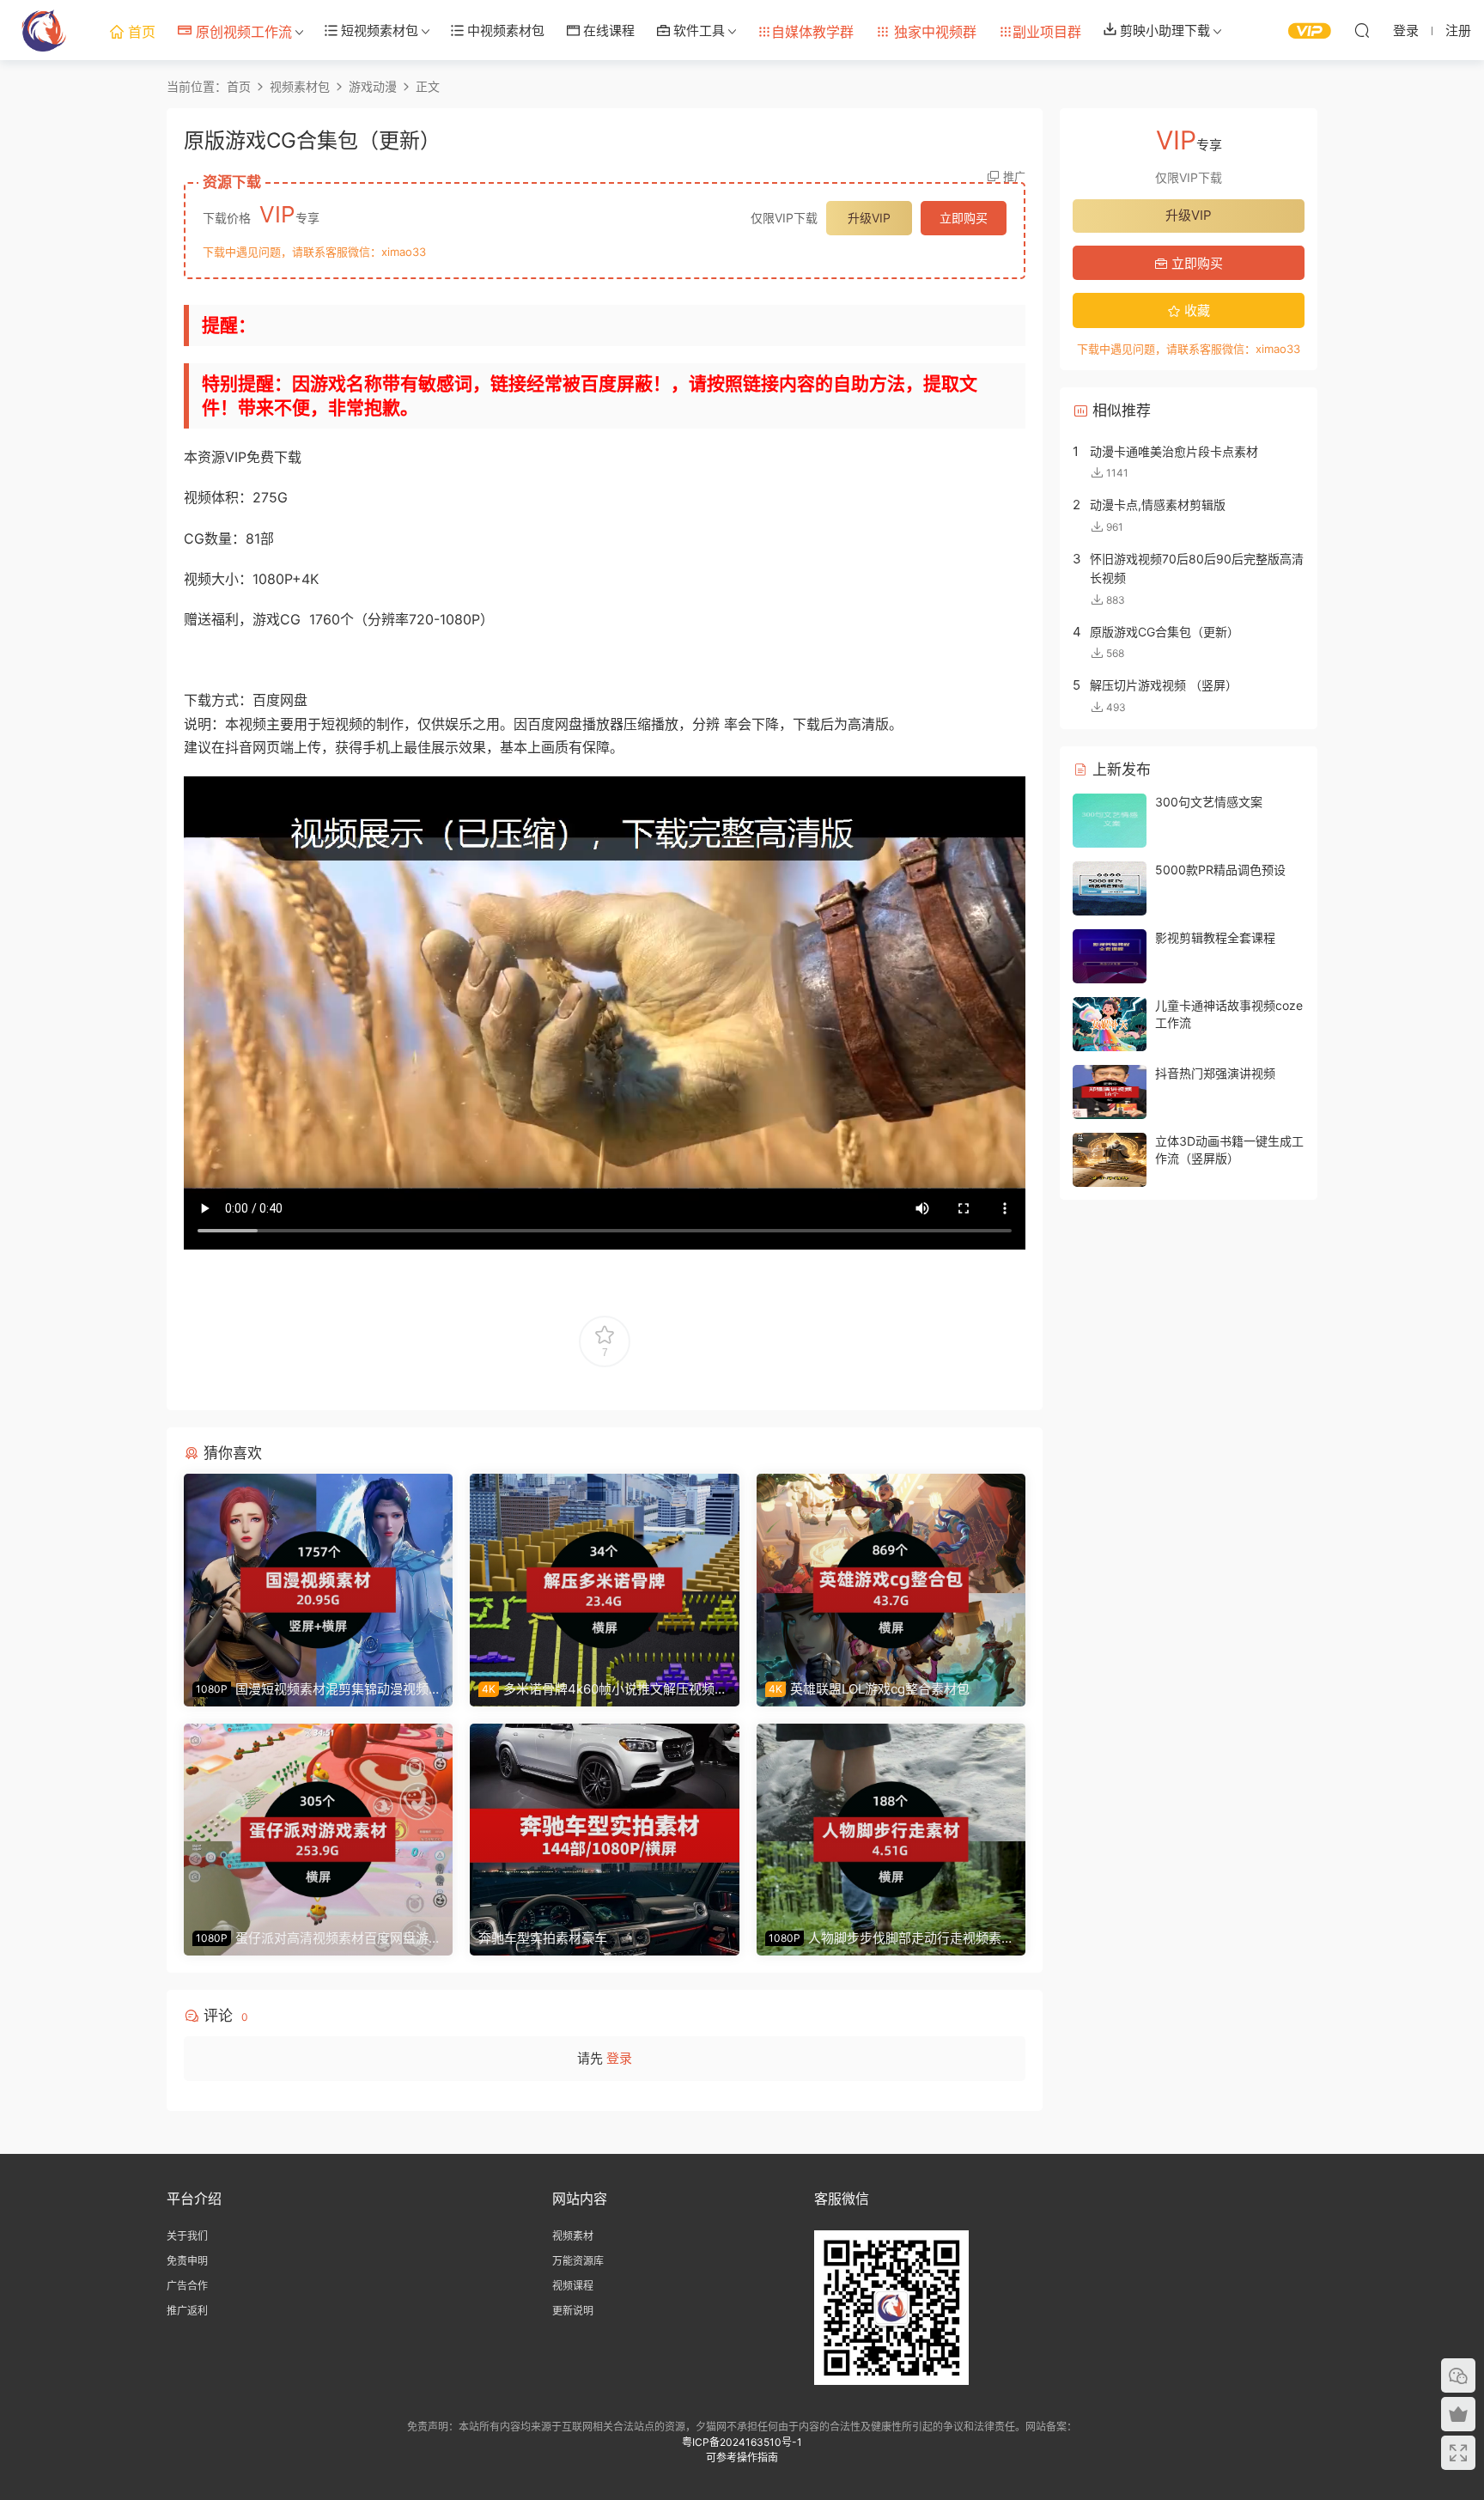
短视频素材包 (378, 30)
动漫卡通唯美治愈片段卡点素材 (1174, 451)
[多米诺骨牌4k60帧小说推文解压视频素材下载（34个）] (604, 1572)
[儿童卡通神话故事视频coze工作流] (1110, 1024)
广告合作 (187, 2286)
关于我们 (187, 2236)
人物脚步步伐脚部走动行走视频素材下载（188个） (890, 1938)
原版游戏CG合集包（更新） (1165, 632)
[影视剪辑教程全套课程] (1110, 956)
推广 (1014, 176)
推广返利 (187, 2311)
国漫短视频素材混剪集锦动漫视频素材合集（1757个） (317, 1689)
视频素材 (573, 2236)
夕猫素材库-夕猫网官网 (43, 30)
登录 (619, 2058)
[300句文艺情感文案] (1110, 821)
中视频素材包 (504, 30)
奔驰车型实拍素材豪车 (543, 1938)
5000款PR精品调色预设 (1220, 870)
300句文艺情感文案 (1209, 802)
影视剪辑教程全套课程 (1215, 937)
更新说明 (573, 2311)
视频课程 (573, 2286)
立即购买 (964, 218)
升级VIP (869, 218)
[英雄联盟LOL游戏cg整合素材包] (891, 1572)
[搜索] (1362, 30)
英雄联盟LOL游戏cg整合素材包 (869, 1689)
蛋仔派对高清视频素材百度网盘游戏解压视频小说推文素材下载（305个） (317, 1938)
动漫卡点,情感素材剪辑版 (1158, 505)
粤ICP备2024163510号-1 (742, 2442)
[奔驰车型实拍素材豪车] (604, 1822)
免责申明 (187, 2261)
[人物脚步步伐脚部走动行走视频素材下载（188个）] (891, 1822)
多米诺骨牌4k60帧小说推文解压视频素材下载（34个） (603, 1689)
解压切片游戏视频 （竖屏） (1164, 685)
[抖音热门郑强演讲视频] (1110, 1092)
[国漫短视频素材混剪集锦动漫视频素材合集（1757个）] (318, 1572)
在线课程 (607, 30)
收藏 (1195, 310)
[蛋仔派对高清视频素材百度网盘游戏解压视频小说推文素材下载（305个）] (318, 1822)
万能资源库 (578, 2261)
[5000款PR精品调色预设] (1110, 888)
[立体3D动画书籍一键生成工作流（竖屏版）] (1110, 1160)
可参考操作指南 (742, 2457)
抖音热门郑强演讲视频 (1215, 1073)
